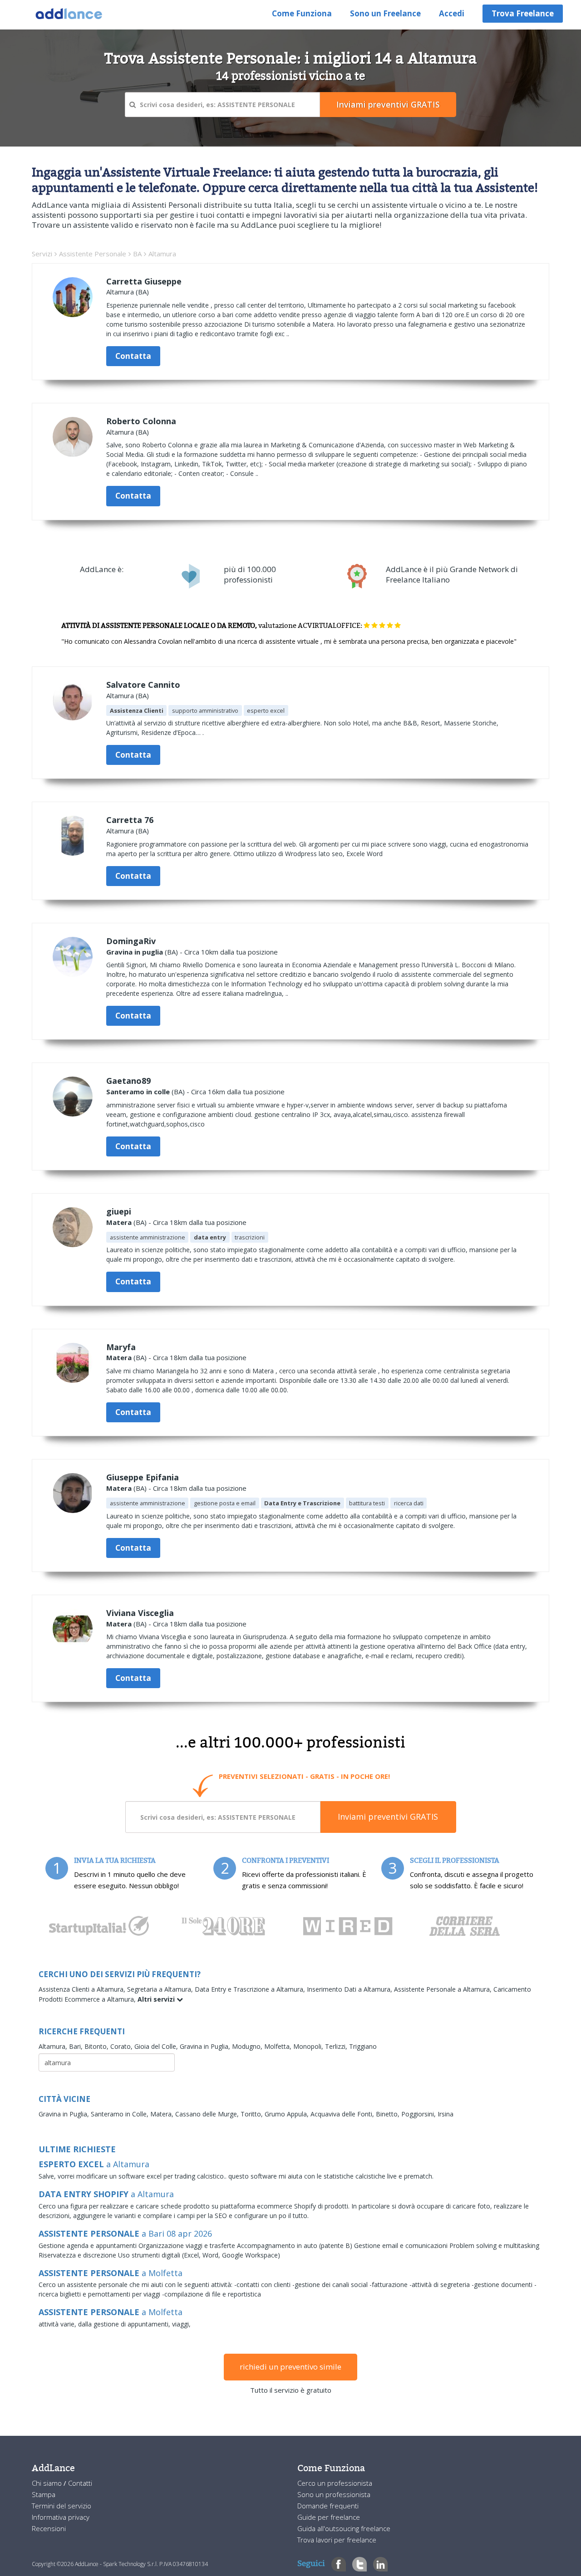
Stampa (44, 2494)
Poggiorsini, (419, 2114)
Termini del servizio (62, 2506)
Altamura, (54, 2046)
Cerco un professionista (335, 2483)
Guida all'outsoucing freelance (344, 2528)
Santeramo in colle (138, 1092)
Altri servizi (157, 1999)
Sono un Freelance (385, 13)
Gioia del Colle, (157, 2046)
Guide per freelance (329, 2517)
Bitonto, (97, 2046)
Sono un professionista (334, 2494)
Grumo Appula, (288, 2114)
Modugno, (248, 2046)
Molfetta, (279, 2046)
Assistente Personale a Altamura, (444, 1989)
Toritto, (253, 2114)
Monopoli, (309, 2046)
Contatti (80, 2483)
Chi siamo (48, 2483)
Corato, (122, 2046)
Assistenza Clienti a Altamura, (83, 1989)
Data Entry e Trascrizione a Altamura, (251, 1989)
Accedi (452, 13)
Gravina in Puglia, (206, 2046)
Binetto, (389, 2114)
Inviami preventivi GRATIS (388, 1817)
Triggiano (363, 2046)
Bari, (77, 2046)
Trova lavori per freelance (337, 2540)
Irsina (446, 2114)
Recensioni (49, 2528)
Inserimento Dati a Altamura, (350, 1989)
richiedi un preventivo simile (290, 2367)
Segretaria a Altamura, (161, 1989)
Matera (119, 1222)
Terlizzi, (337, 2046)
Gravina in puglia (135, 952)
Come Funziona (302, 13)
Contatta (133, 356)
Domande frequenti (328, 2506)
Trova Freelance (523, 13)
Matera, (163, 2114)
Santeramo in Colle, (121, 2114)
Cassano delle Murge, (208, 2114)
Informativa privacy (61, 2517)
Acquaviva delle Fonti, (343, 2114)
